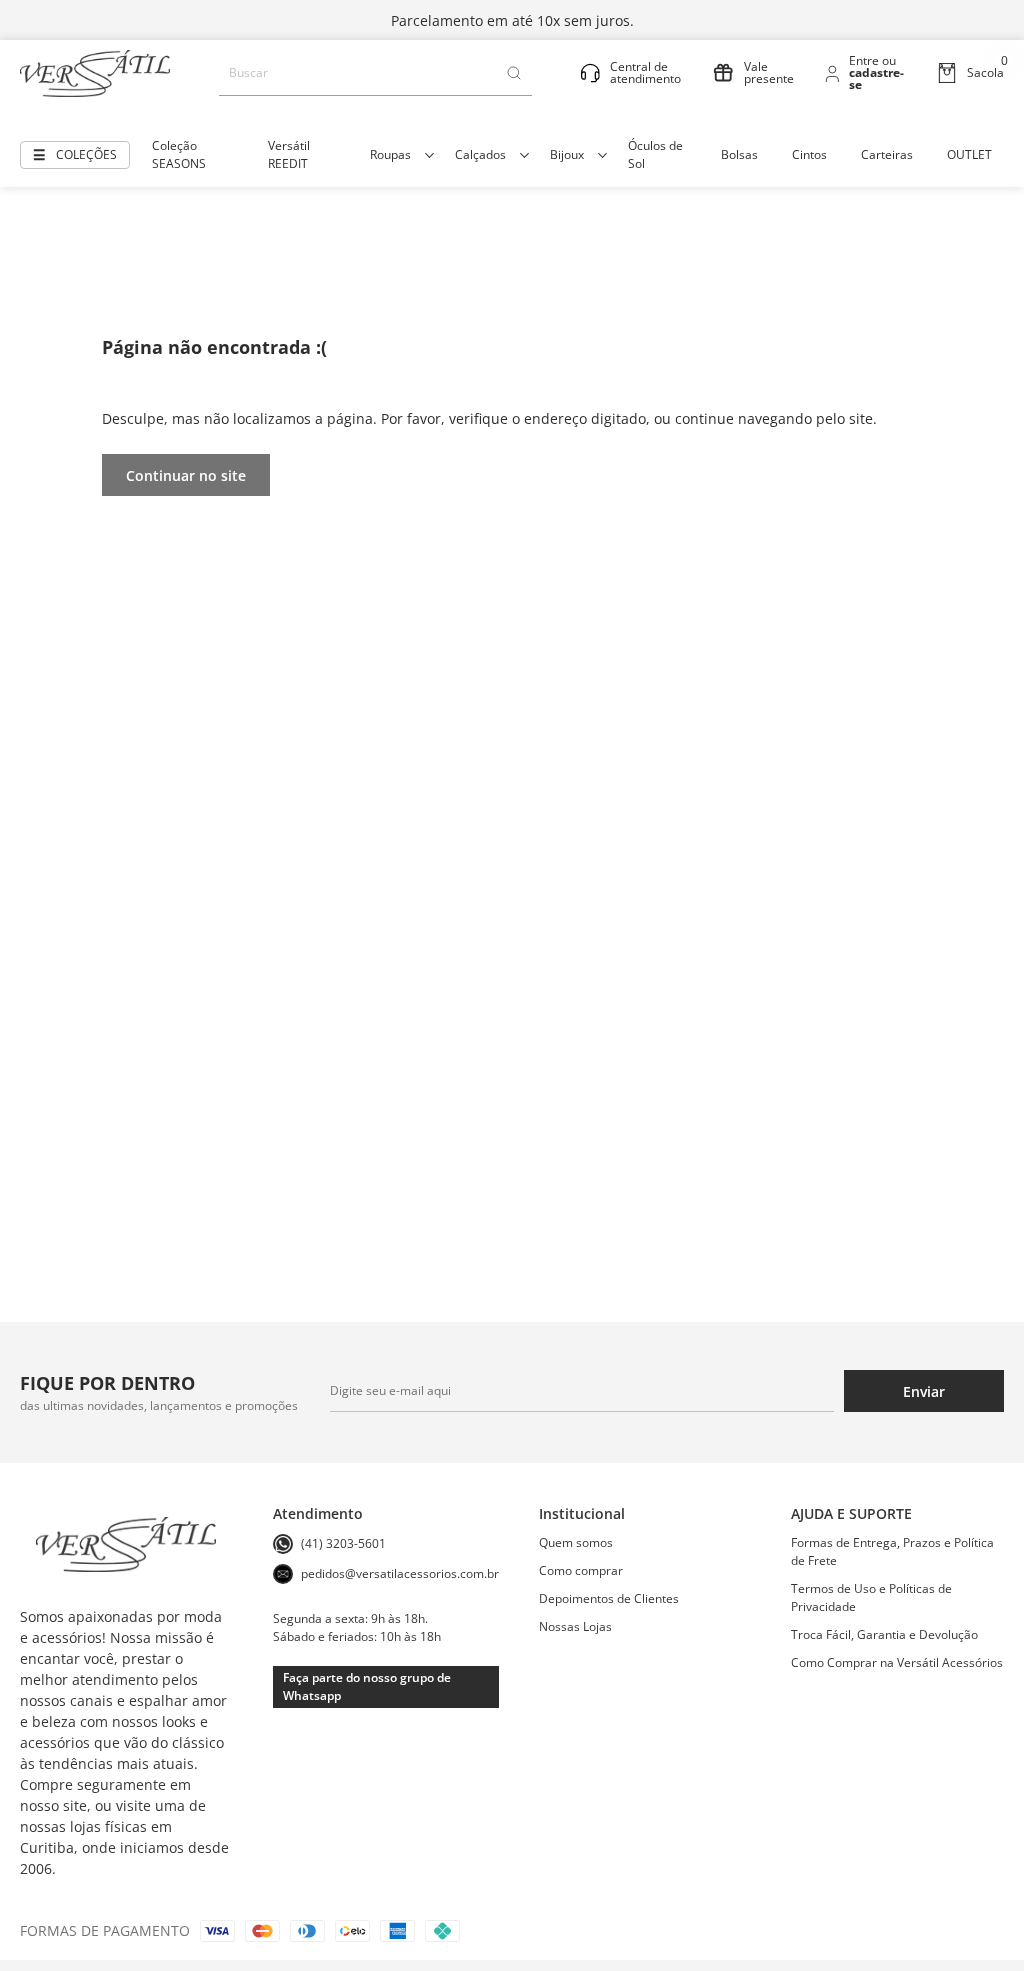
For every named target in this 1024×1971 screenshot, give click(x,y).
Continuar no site (186, 475)
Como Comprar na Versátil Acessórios (897, 1662)
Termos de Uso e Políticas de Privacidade (871, 1597)
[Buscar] (514, 73)
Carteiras (887, 154)
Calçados (480, 154)
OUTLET (969, 154)
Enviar (924, 1391)
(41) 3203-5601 (343, 1543)
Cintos (809, 154)
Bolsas (739, 154)
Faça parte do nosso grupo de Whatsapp (367, 1686)
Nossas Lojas (575, 1626)
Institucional (582, 1513)
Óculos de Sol (655, 154)
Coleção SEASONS (179, 154)
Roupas (390, 154)
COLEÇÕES (86, 154)
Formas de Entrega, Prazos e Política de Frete (892, 1551)
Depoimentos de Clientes (609, 1598)
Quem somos (576, 1542)
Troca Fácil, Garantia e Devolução (884, 1634)
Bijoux (567, 154)
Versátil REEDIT (289, 154)
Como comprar (581, 1570)
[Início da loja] (95, 73)
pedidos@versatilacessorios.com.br (400, 1573)
